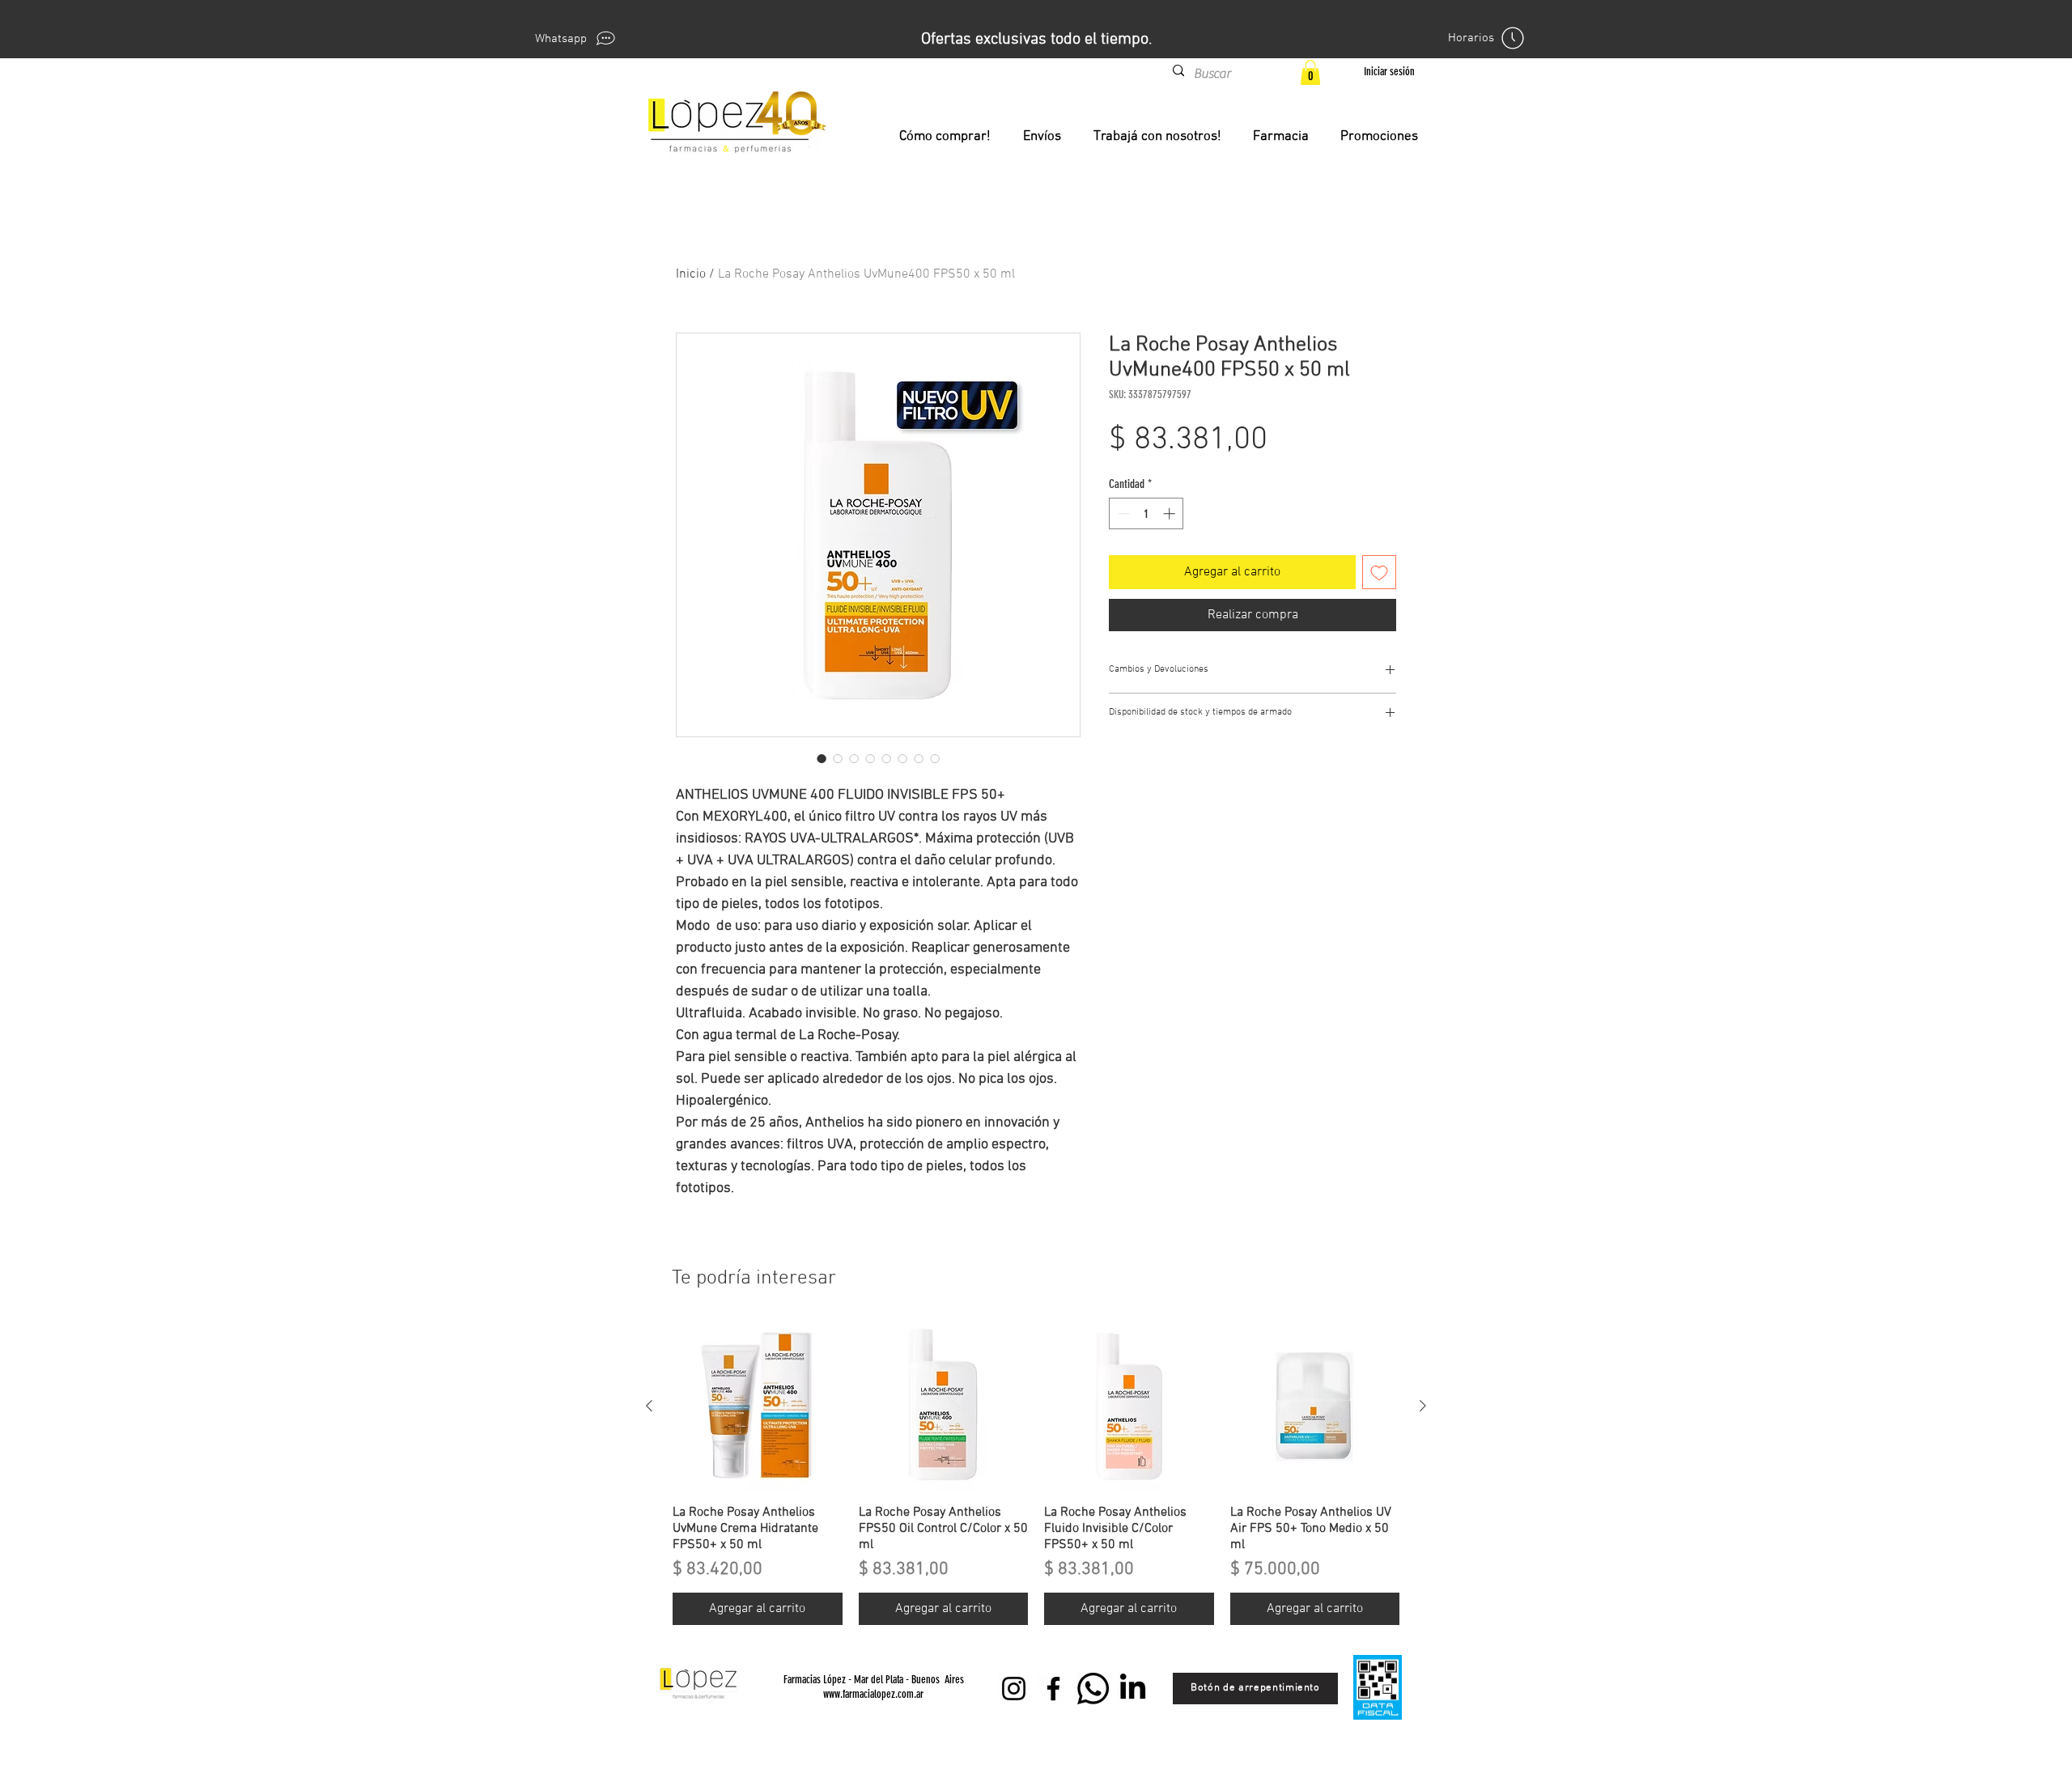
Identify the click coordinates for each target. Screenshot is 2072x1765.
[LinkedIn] (1133, 1689)
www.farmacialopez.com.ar (873, 1694)
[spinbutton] (1146, 513)
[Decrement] (1122, 513)
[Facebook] (1053, 1689)
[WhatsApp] (1093, 1689)
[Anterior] (649, 1406)
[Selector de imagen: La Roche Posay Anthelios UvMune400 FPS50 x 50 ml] (822, 758)
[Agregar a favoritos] (1379, 572)
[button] (1310, 72)
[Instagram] (1014, 1689)
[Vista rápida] (758, 1406)
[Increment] (1171, 513)
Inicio (691, 274)
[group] (1036, 1473)
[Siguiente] (1423, 1406)
